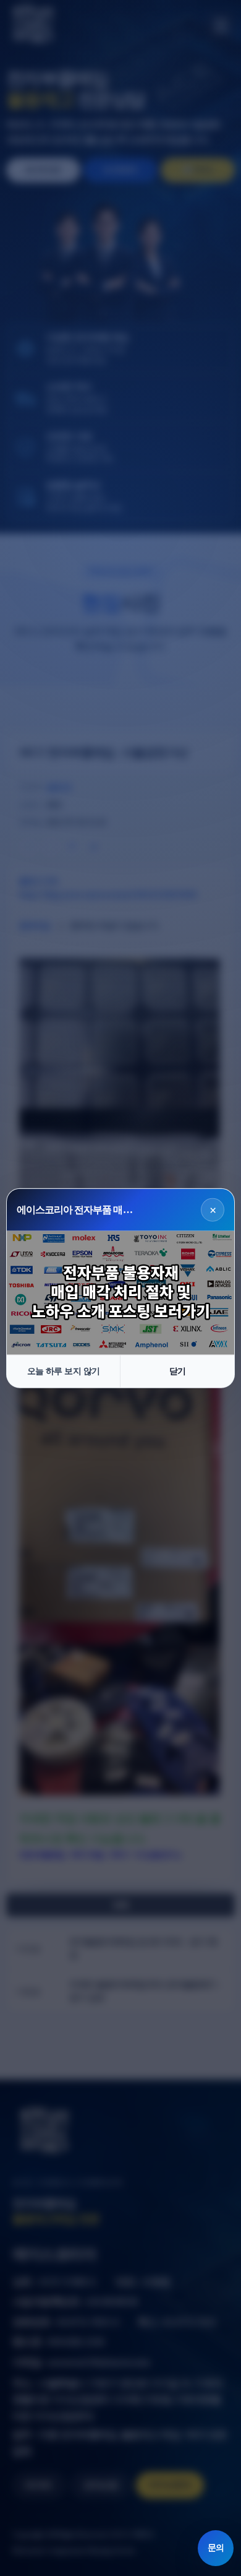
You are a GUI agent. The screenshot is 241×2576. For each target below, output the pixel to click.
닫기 (178, 1371)
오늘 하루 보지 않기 (64, 1371)
